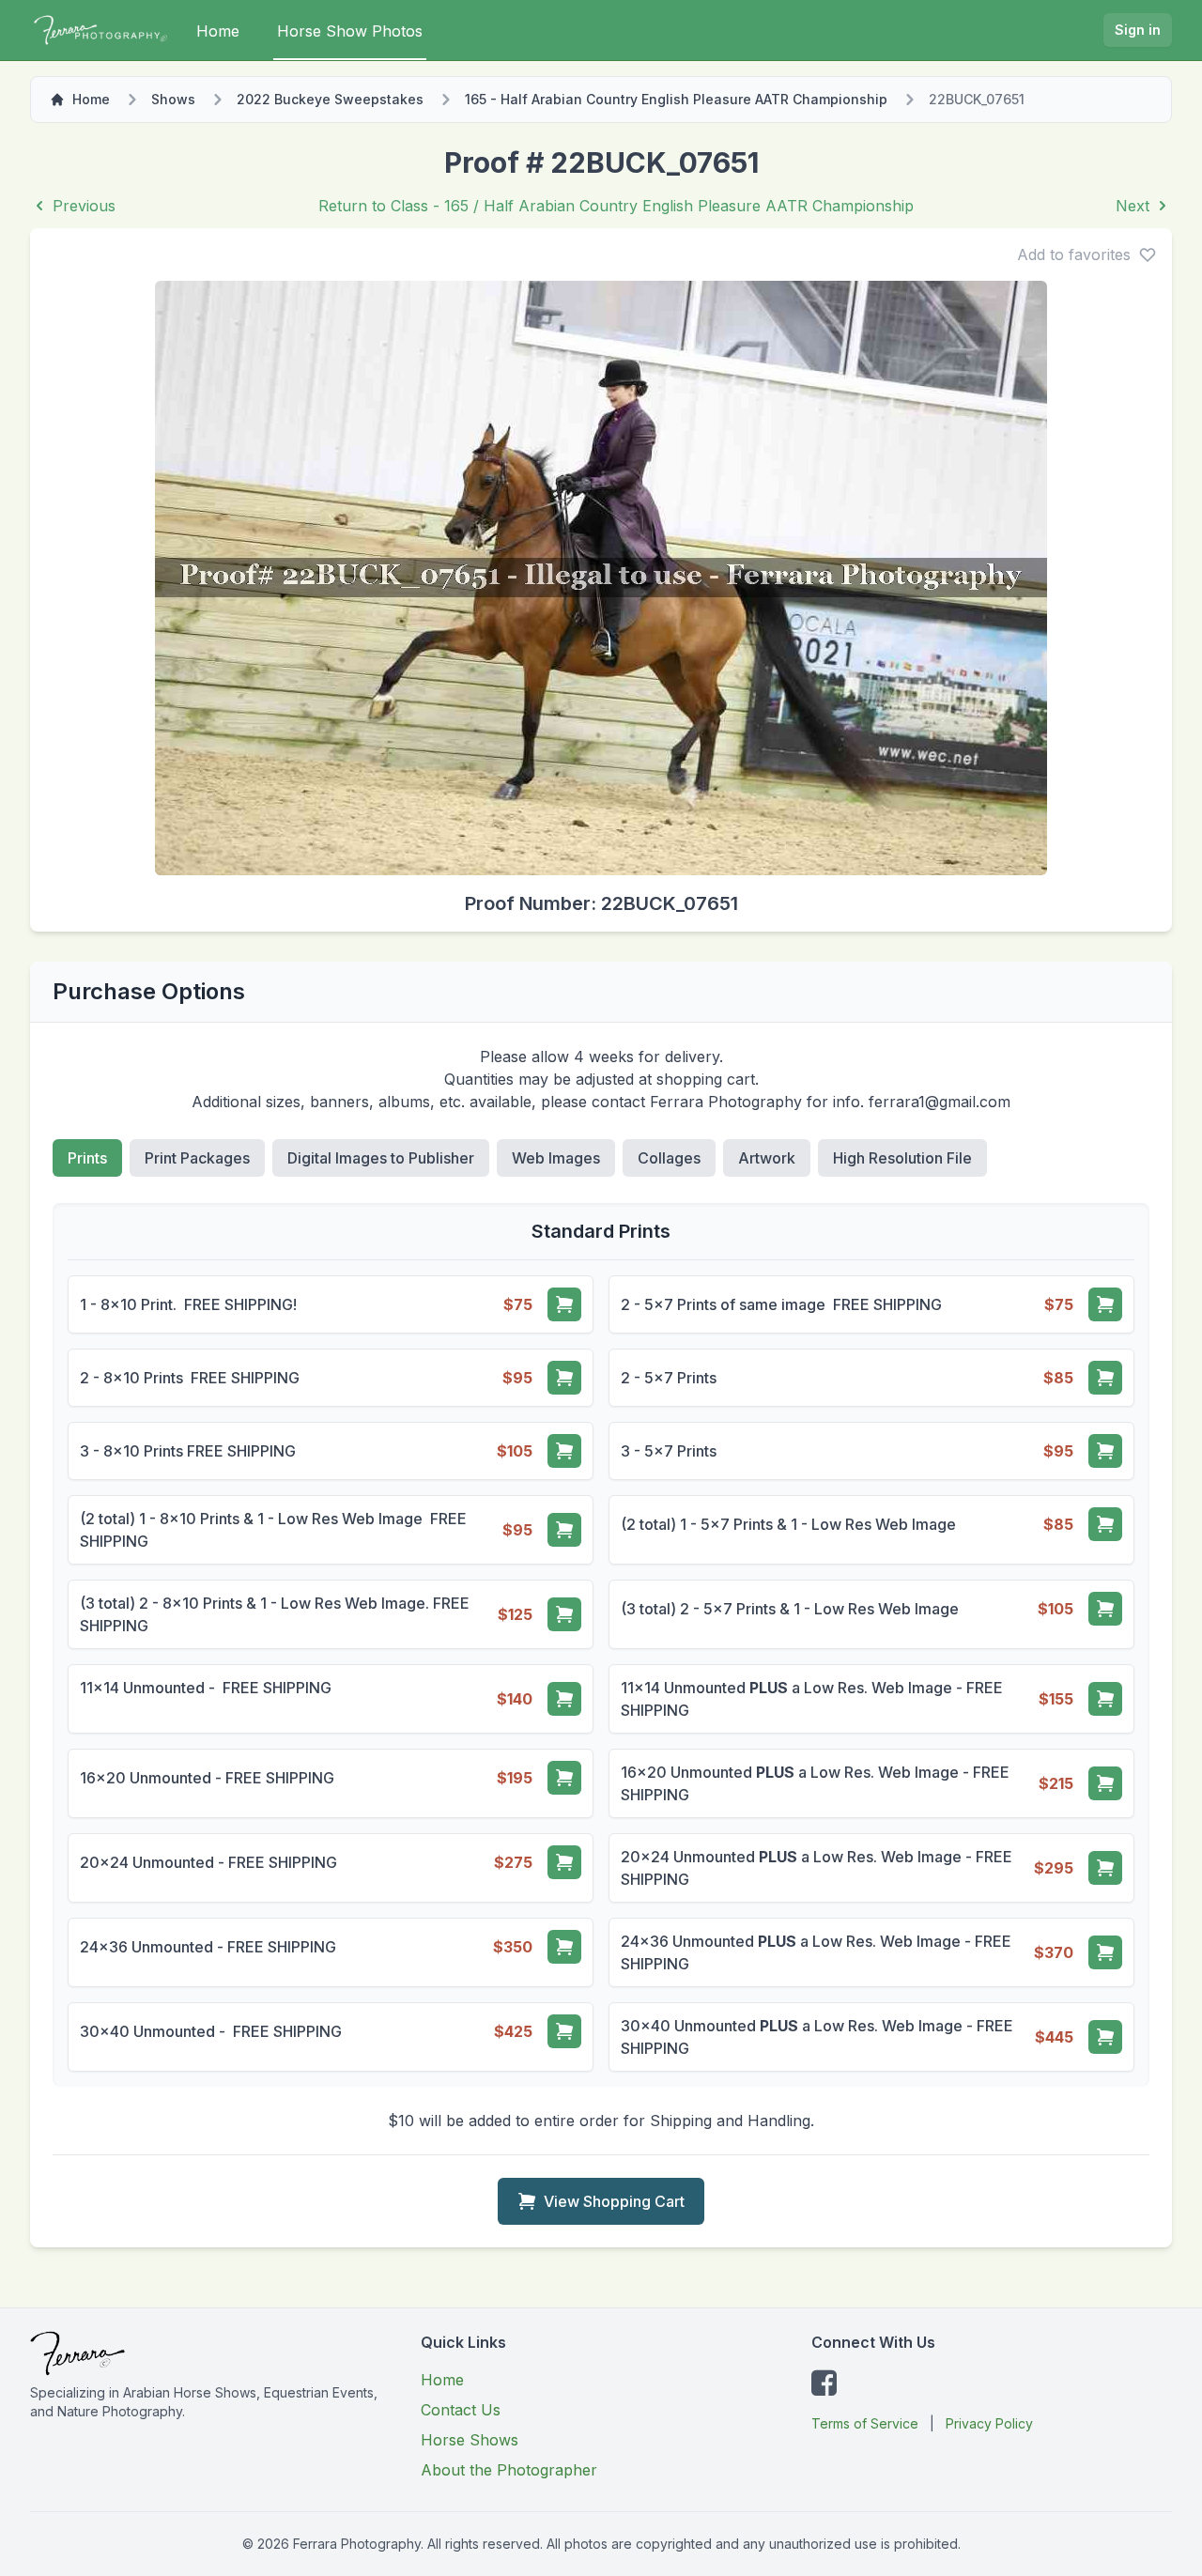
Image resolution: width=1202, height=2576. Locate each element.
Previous (84, 206)
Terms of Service (865, 2423)
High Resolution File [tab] (902, 1158)
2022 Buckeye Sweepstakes (330, 99)
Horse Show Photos (350, 31)
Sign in (1138, 30)
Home (218, 31)
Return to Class (616, 206)
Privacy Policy (989, 2423)
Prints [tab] (87, 1158)
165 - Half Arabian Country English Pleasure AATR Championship (676, 99)
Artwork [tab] (767, 1158)
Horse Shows (470, 2440)
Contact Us (461, 2410)
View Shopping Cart (614, 2201)
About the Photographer (509, 2470)
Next (1133, 206)
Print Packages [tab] (197, 1158)
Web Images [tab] (556, 1158)
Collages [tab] (669, 1158)
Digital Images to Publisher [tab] (381, 1158)
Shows (173, 99)
